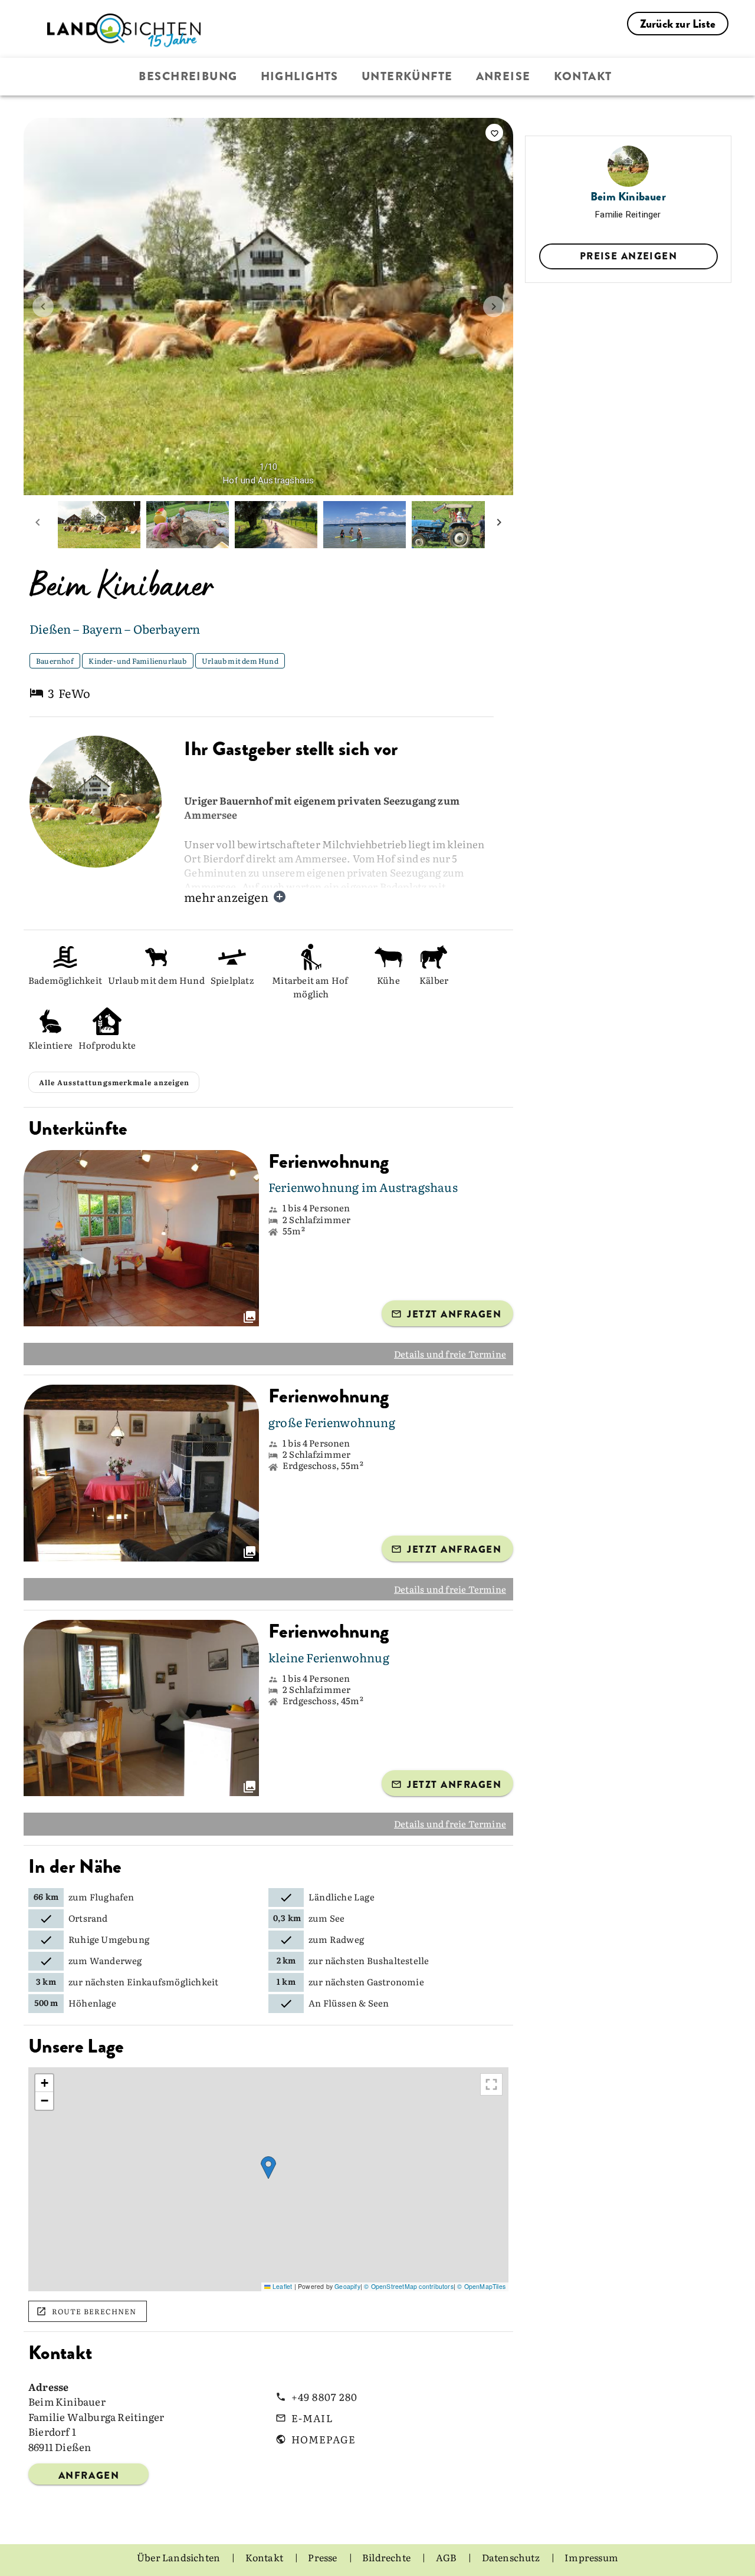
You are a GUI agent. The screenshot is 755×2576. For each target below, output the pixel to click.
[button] (268, 2168)
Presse (323, 2557)
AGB (447, 2557)
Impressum (591, 2557)
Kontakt (583, 76)
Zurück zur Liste (678, 24)
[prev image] (43, 307)
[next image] (494, 307)
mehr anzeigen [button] (226, 897)
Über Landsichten (179, 2557)
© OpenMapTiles (481, 2286)
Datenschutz (512, 2557)
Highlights (300, 76)
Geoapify (347, 2286)
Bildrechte (387, 2557)
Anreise (503, 76)
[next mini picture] (499, 525)
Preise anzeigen (628, 256)
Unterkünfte (407, 76)
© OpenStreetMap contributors (409, 2286)
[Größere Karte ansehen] (491, 2084)
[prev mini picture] (38, 525)
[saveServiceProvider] (494, 133)
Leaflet (281, 2286)
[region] (268, 2179)
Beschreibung (188, 76)
